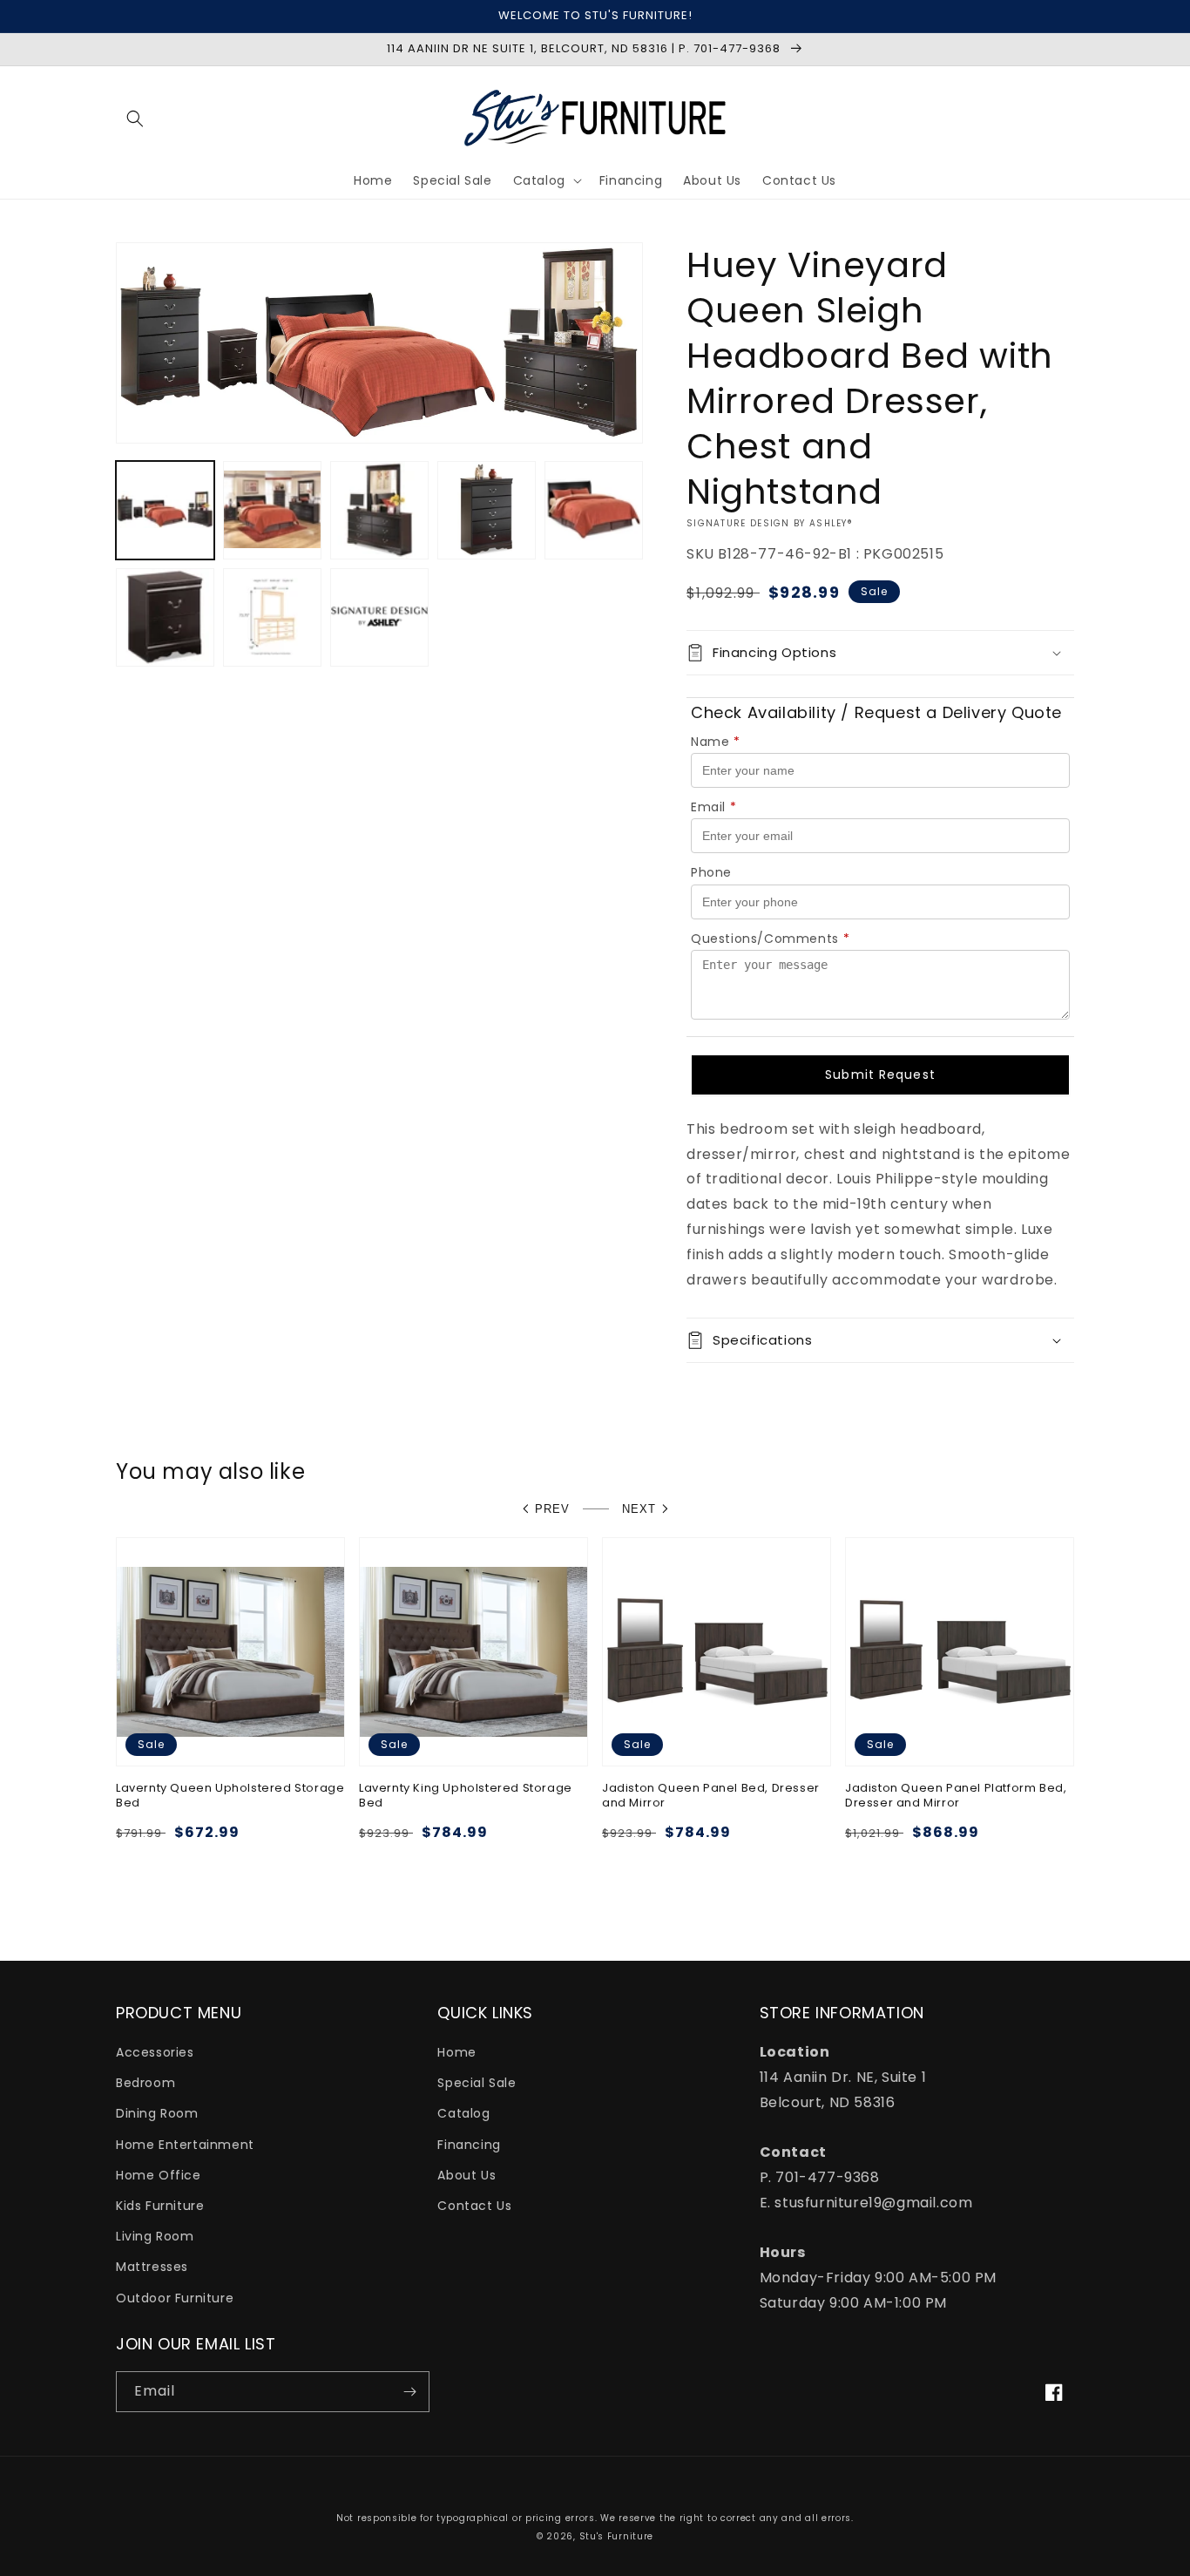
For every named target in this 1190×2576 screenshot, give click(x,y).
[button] (135, 119)
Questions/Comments (770, 939)
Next (639, 1509)
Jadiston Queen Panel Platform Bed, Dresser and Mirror (956, 1796)
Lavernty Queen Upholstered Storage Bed (230, 1796)
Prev (552, 1509)
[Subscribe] (409, 2392)
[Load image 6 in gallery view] (165, 617)
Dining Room (157, 2113)
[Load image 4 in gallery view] (487, 510)
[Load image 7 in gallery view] (272, 617)
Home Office (159, 2175)
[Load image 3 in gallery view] (379, 510)
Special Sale (477, 2083)
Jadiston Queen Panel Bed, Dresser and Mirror (711, 1796)
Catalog (463, 2113)
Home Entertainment (185, 2145)
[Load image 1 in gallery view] (165, 510)
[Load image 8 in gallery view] (379, 617)
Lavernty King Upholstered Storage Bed (466, 1796)
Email (714, 807)
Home (456, 2052)
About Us (467, 2175)
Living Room (155, 2236)
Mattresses (152, 2267)
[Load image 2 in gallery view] (272, 510)
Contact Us (474, 2206)
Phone (711, 872)
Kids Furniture (160, 2206)
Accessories (155, 2052)
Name (716, 742)
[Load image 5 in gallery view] (594, 510)
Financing (469, 2145)
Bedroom (145, 2083)
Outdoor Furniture (175, 2298)
